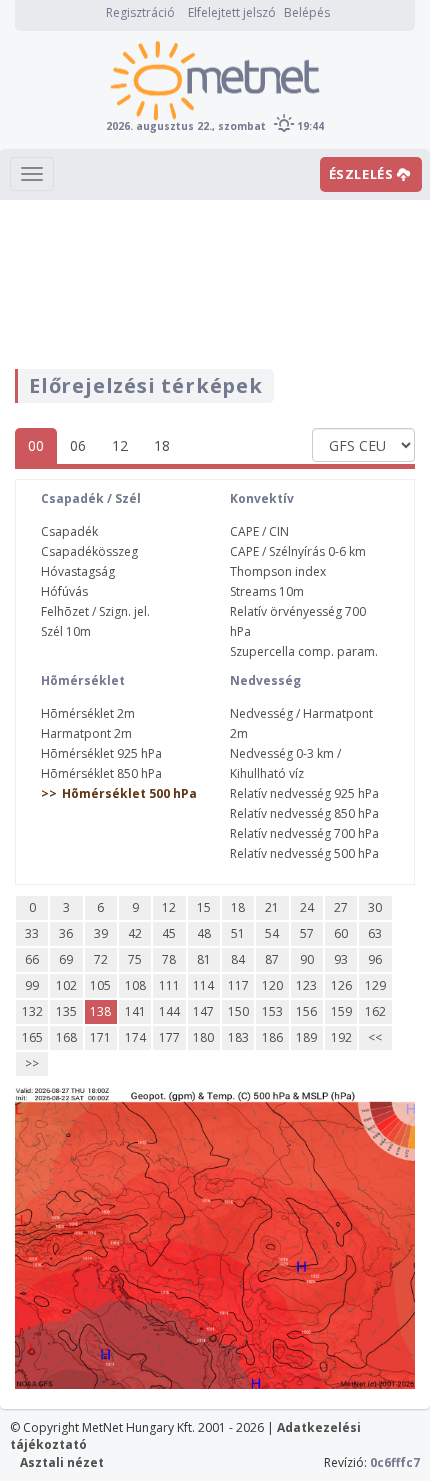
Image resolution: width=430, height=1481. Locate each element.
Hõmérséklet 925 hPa (101, 753)
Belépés (307, 12)
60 (341, 933)
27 (341, 907)
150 (238, 1011)
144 (169, 1011)
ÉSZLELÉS (363, 174)
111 (169, 985)
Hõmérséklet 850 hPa (101, 773)
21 (272, 907)
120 (272, 985)
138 (100, 1011)
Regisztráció (140, 12)
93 (341, 959)
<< (375, 1037)
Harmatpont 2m (86, 733)
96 (375, 959)
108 (135, 985)
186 (272, 1037)
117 (238, 985)
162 (375, 1011)
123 (306, 985)
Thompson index (278, 571)
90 (307, 959)
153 (272, 1011)
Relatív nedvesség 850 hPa (304, 813)
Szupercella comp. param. (304, 651)
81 (204, 959)
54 (272, 933)
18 (162, 445)
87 (272, 959)
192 (341, 1037)
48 (204, 933)
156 (306, 1011)
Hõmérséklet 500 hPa (129, 793)
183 (238, 1037)
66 (32, 959)
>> (32, 1063)
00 (36, 445)
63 (375, 933)
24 (307, 907)
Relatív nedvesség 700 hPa (304, 833)
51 (238, 933)
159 (341, 1011)
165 (32, 1037)
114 (203, 985)
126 (341, 985)
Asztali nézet (62, 1462)
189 (306, 1037)
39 (101, 933)
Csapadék (69, 531)
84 (238, 959)
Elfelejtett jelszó (232, 12)
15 (204, 907)
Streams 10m (267, 591)
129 (375, 985)
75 (135, 959)
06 (78, 445)
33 (32, 933)
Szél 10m (66, 631)
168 (66, 1037)
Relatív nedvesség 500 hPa (304, 853)
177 (169, 1037)
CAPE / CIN (259, 531)
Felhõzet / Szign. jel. (95, 611)
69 (66, 959)
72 (101, 959)
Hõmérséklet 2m (88, 713)
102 (66, 985)
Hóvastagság (78, 571)
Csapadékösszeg (89, 551)
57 (307, 933)
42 (135, 933)
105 (100, 985)
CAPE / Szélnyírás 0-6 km (298, 551)
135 (66, 1011)
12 (120, 445)
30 (375, 907)
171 (100, 1037)
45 (169, 933)
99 (32, 985)
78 (169, 959)
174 (135, 1037)
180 (203, 1037)
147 (203, 1011)
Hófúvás (64, 591)
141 (135, 1011)
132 (32, 1011)
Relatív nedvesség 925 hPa (304, 793)
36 (66, 933)
